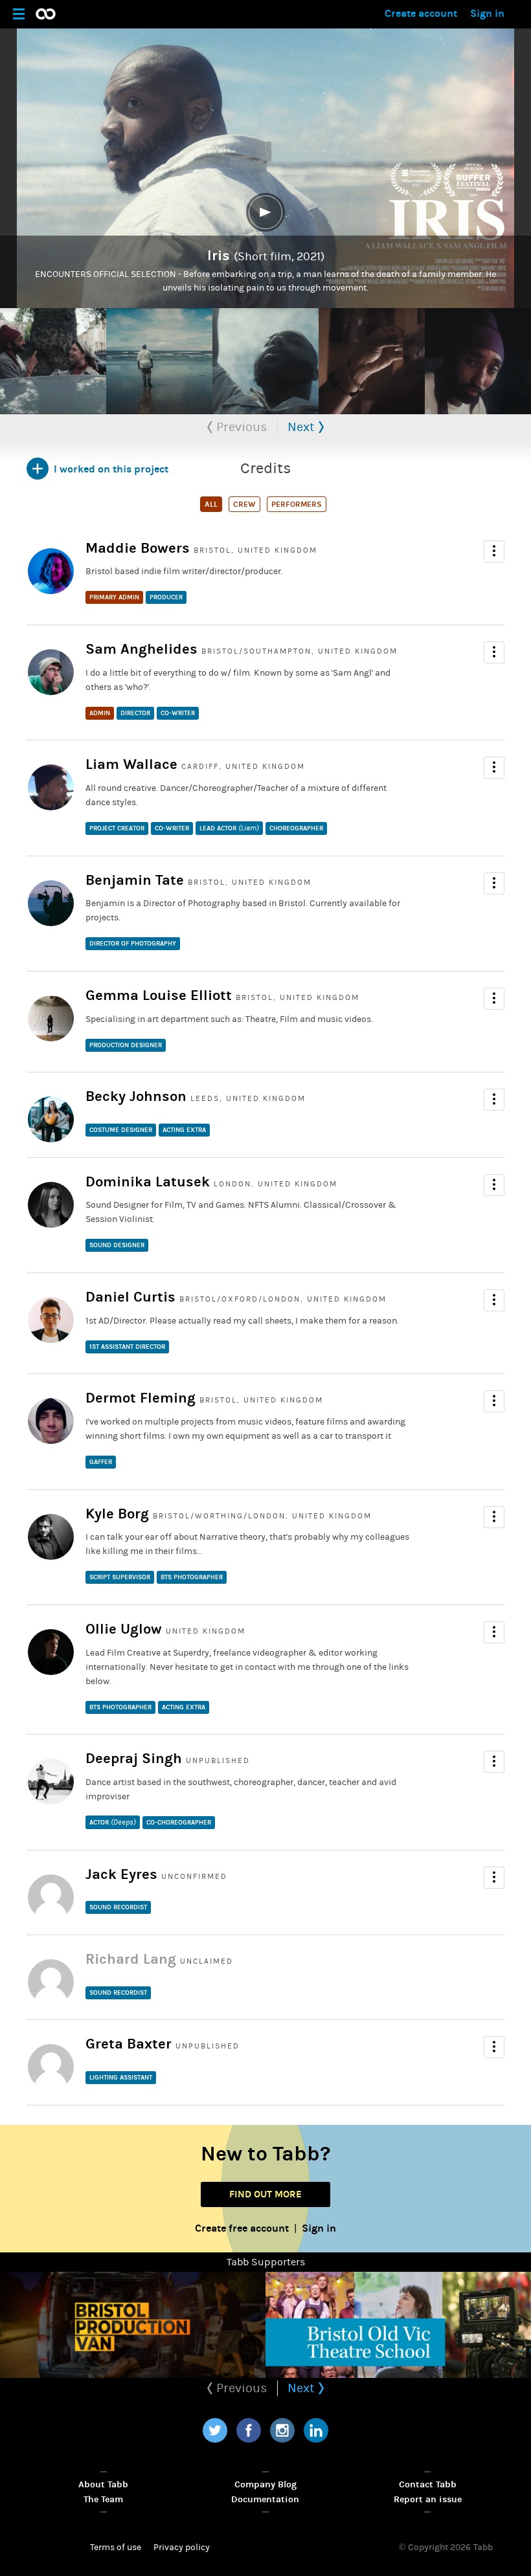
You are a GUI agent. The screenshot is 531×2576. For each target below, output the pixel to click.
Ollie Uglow (124, 1629)
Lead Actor (229, 828)
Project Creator (117, 828)
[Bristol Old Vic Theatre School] (398, 2325)
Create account (421, 13)
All (211, 504)
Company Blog (265, 2484)
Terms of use (116, 2548)
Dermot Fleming (141, 1398)
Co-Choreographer (179, 1823)
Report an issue (428, 2499)
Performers (297, 504)
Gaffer (101, 1462)
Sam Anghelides (141, 649)
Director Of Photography (133, 944)
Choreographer (296, 828)
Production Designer (126, 1045)
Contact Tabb (428, 2484)
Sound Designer (117, 1245)
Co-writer (178, 713)
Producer (166, 597)
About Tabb (103, 2484)
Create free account (242, 2228)
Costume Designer (121, 1130)
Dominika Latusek (148, 1182)
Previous (240, 427)
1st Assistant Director (127, 1347)
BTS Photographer (192, 1577)
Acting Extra (184, 1130)
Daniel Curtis (130, 1297)
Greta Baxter (129, 2044)
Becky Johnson (136, 1096)
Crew (244, 504)
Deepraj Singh (134, 1759)
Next (303, 427)
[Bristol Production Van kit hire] (133, 2325)
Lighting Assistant (121, 2078)
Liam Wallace (131, 764)
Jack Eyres (121, 1874)
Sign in (487, 13)
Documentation (265, 2499)
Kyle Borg (117, 1514)
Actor (113, 1822)
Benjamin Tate (135, 880)
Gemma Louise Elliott (159, 995)
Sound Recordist (118, 1907)
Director (135, 713)
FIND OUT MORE (265, 2194)
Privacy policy (182, 2548)
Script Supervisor (120, 1577)
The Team (103, 2499)
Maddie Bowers (138, 548)
